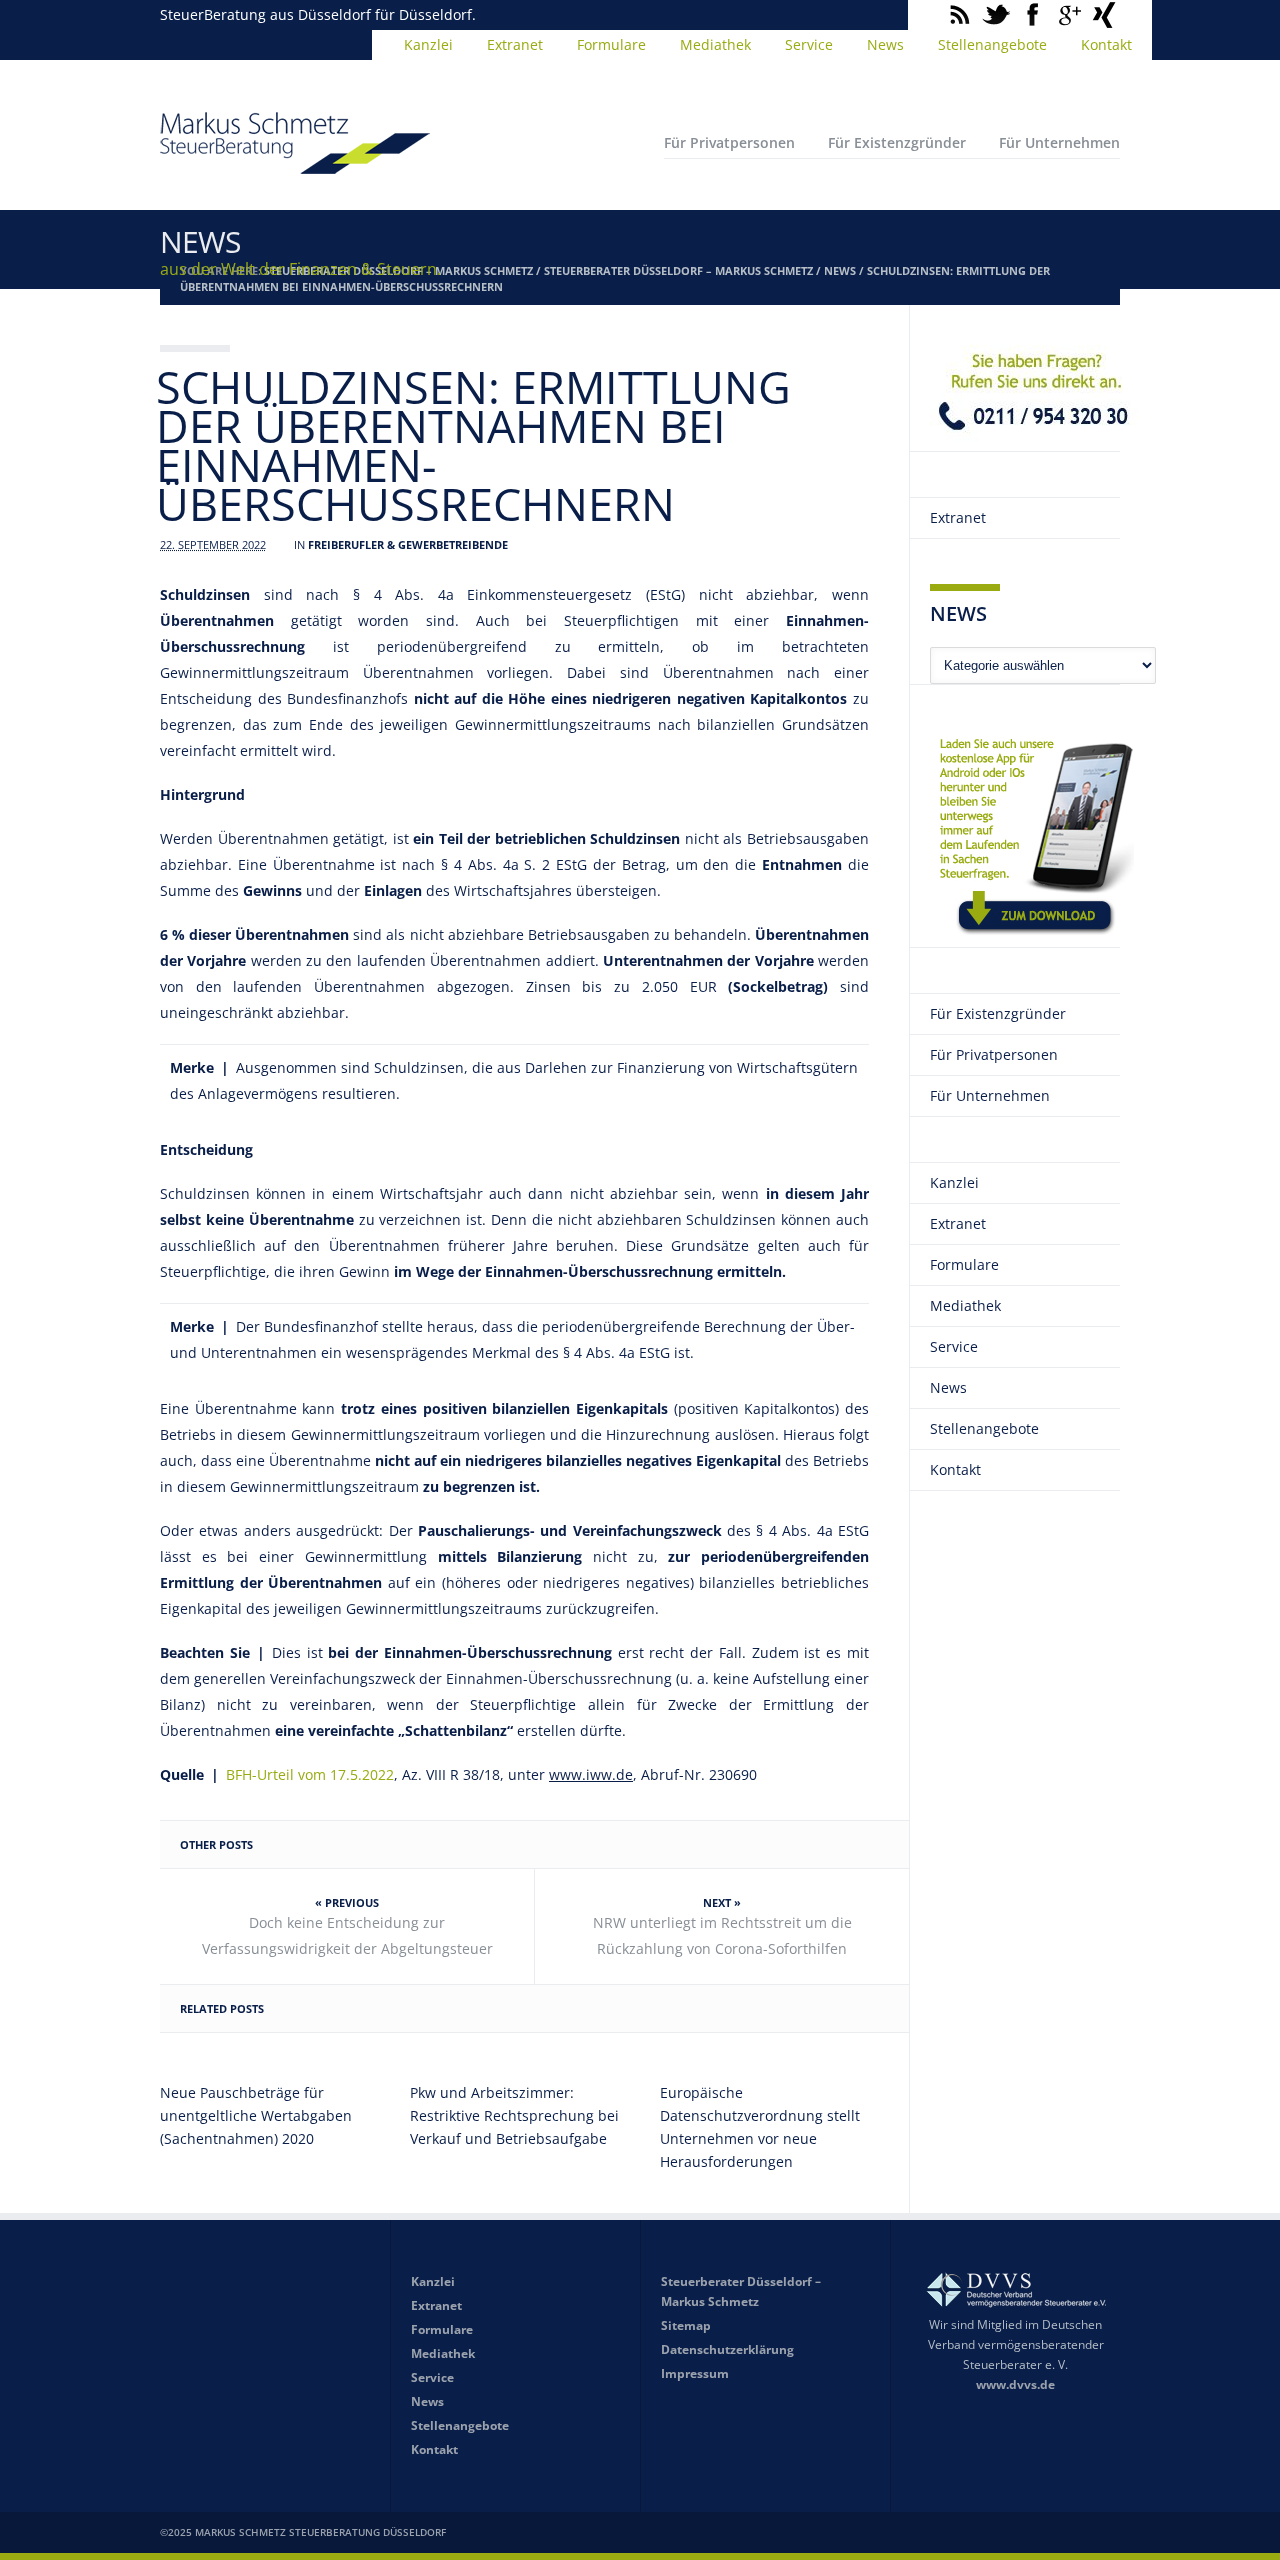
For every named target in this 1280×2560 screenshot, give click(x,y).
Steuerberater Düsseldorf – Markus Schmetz (678, 270)
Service (809, 44)
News (885, 44)
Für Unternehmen (1059, 142)
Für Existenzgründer (897, 142)
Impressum (695, 2373)
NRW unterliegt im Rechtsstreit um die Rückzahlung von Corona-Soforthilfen (722, 1935)
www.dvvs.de (1015, 2384)
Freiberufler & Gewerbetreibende (408, 544)
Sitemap (686, 2325)
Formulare (611, 44)
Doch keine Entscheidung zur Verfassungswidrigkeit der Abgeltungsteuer (347, 1935)
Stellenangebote (992, 44)
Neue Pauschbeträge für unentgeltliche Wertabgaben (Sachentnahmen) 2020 (256, 2115)
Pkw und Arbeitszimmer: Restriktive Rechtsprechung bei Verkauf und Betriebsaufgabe (514, 2115)
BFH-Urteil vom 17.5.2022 (310, 1774)
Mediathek (715, 44)
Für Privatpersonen (729, 142)
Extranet (515, 44)
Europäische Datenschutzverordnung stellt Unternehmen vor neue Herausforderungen (760, 2127)
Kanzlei (428, 44)
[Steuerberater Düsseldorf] (295, 165)
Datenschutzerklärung (727, 2349)
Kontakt (1106, 44)
